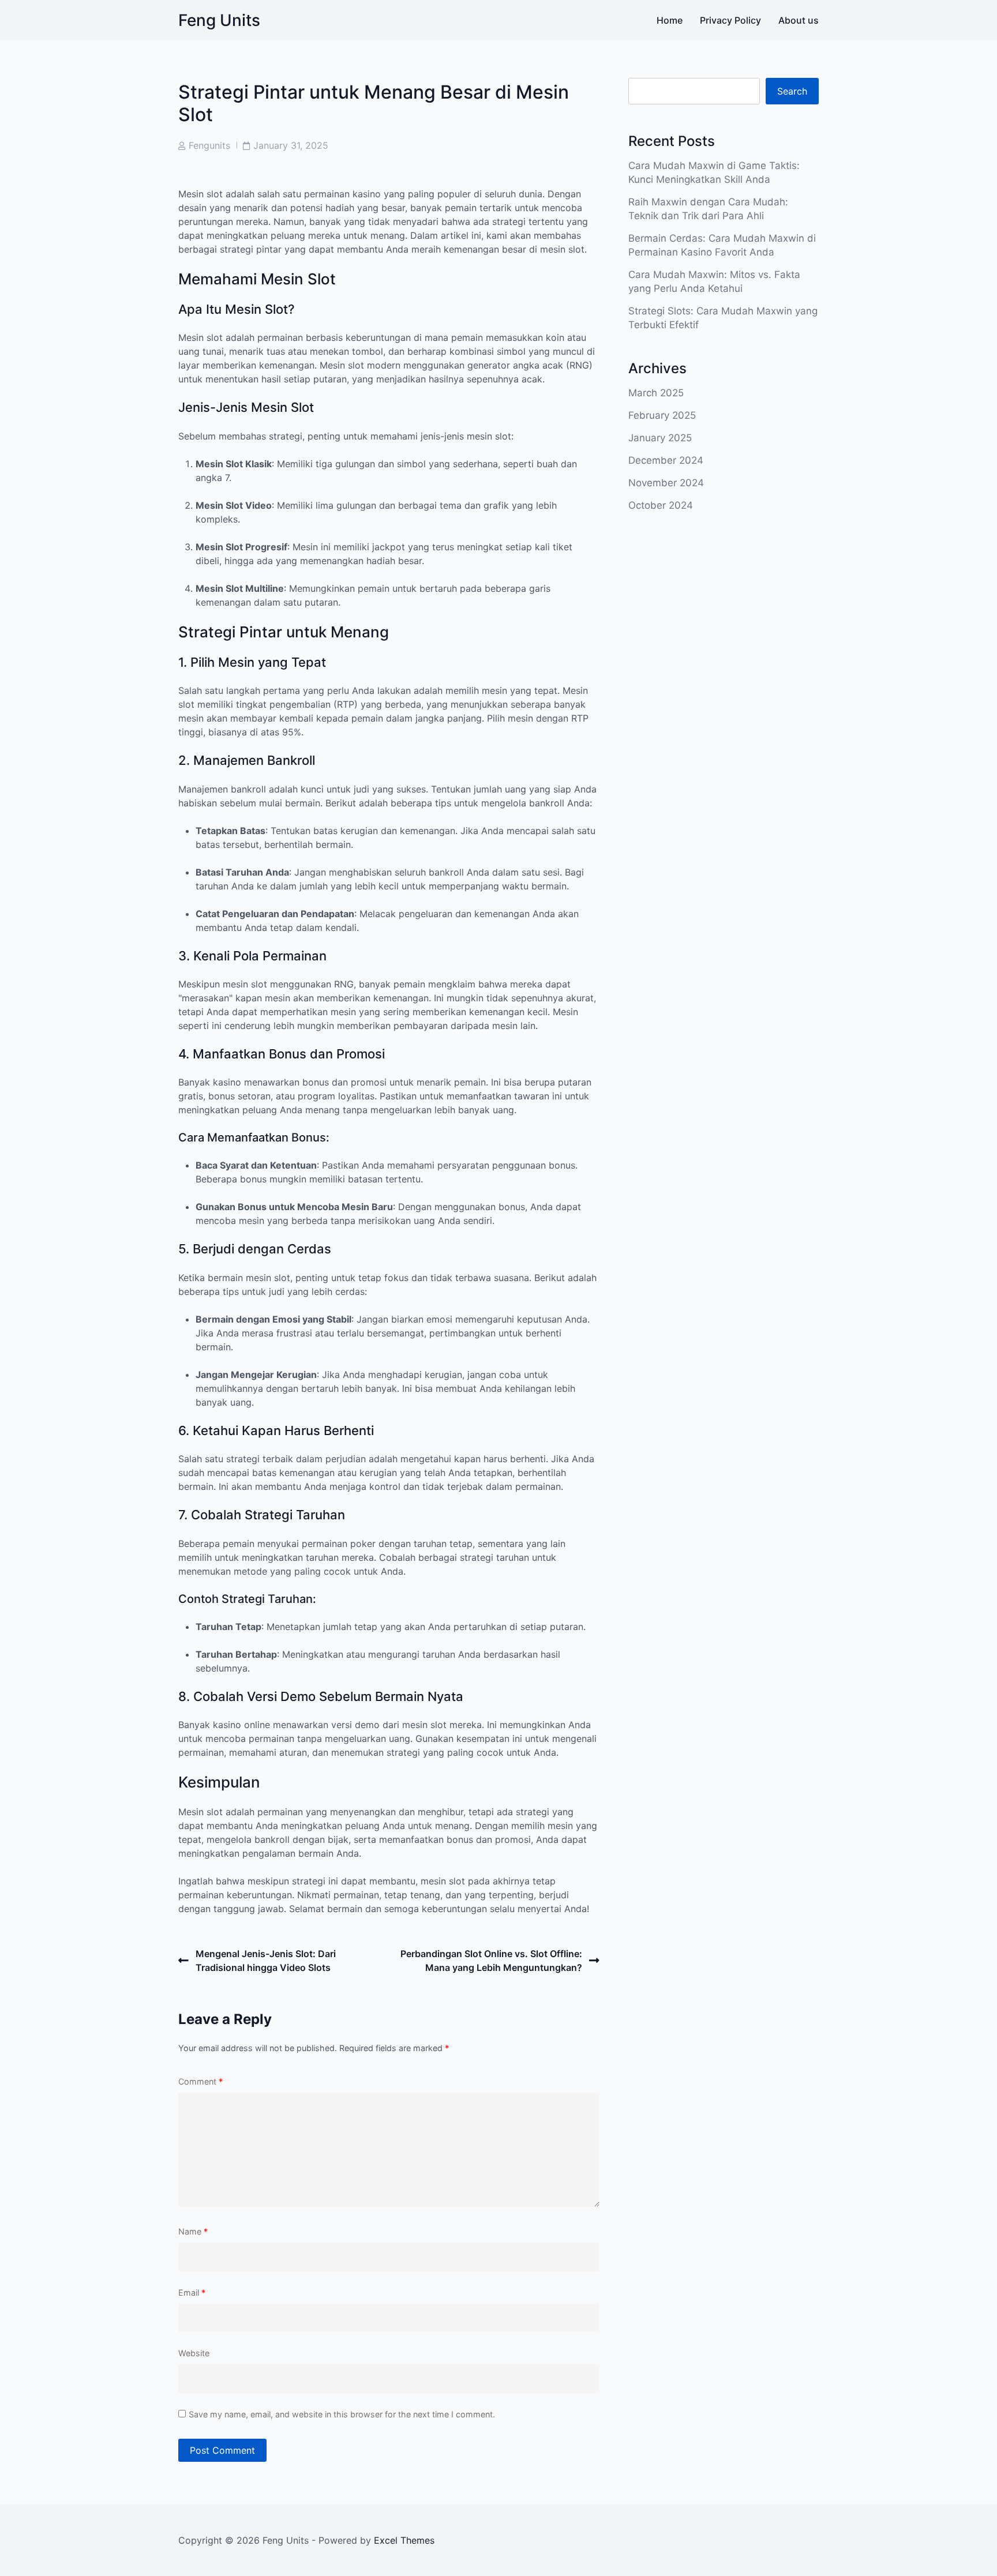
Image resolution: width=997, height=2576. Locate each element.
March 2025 (656, 393)
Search (792, 91)
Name (193, 2231)
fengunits (209, 145)
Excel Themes (404, 2540)
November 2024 (666, 483)
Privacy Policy (730, 20)
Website (194, 2353)
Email (192, 2293)
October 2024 (661, 505)
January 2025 (660, 438)
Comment (200, 2081)
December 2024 (666, 460)
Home (670, 20)
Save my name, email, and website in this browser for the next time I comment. (342, 2414)
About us (799, 20)
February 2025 (662, 415)
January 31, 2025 (291, 145)
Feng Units (219, 20)
